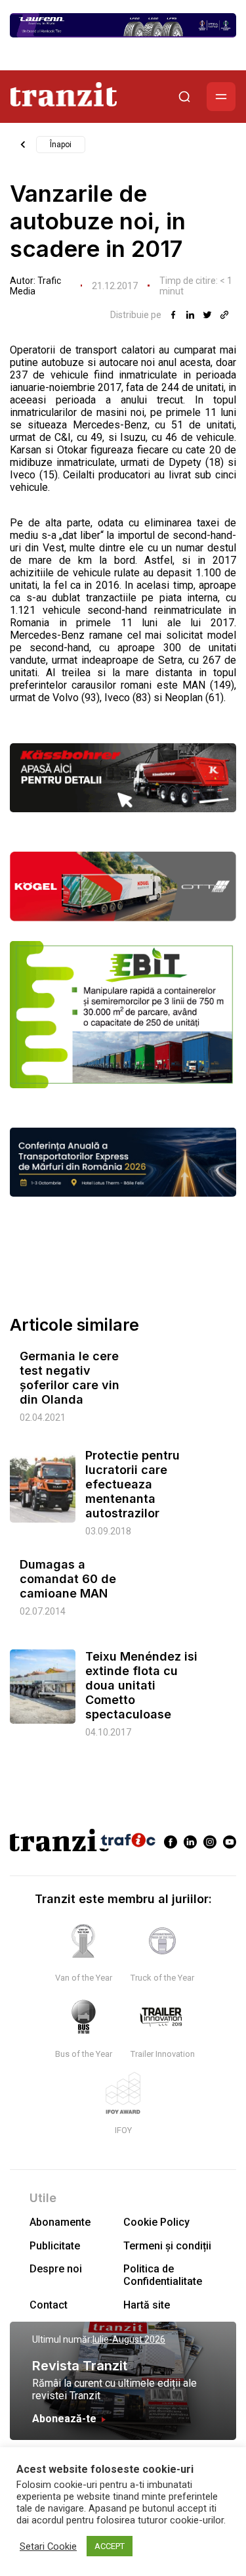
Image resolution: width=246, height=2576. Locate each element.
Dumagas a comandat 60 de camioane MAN (68, 1579)
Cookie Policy (156, 2222)
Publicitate (55, 2246)
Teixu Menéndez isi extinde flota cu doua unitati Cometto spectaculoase (141, 1685)
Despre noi (56, 2269)
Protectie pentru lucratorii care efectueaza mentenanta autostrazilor (133, 1484)
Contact (49, 2305)
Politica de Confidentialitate (163, 2275)
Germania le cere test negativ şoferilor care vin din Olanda (70, 1378)
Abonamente (60, 2222)
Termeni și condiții (167, 2246)
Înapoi (61, 145)
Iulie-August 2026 (129, 2339)
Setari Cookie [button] (48, 2546)
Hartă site (147, 2305)
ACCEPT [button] (110, 2546)
